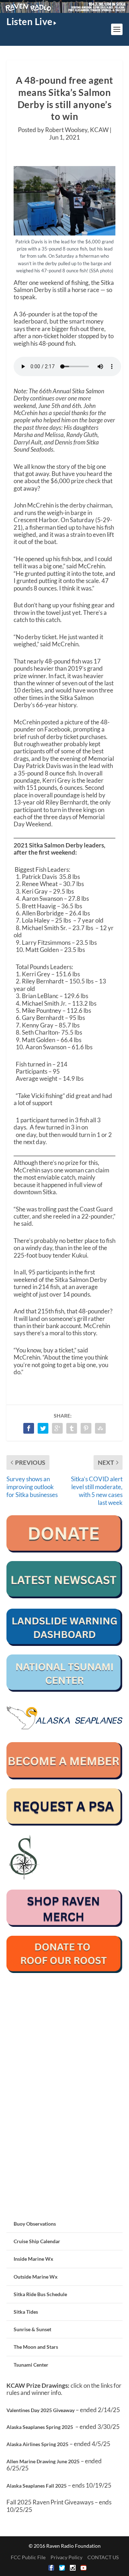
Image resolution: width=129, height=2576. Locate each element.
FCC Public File (28, 2557)
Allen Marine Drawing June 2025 (43, 2461)
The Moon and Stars (36, 2347)
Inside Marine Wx (34, 2259)
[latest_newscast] (64, 1596)
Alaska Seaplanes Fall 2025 (37, 2486)
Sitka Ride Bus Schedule (40, 2294)
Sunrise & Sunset (32, 2329)
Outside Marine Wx (36, 2277)
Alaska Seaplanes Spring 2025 (40, 2427)
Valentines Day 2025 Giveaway (40, 2410)
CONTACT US (103, 2557)
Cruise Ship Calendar (37, 2241)
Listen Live (30, 21)
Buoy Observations (35, 2224)
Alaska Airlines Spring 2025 (37, 2444)
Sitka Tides (26, 2312)
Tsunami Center (31, 2365)
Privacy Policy (66, 2557)
